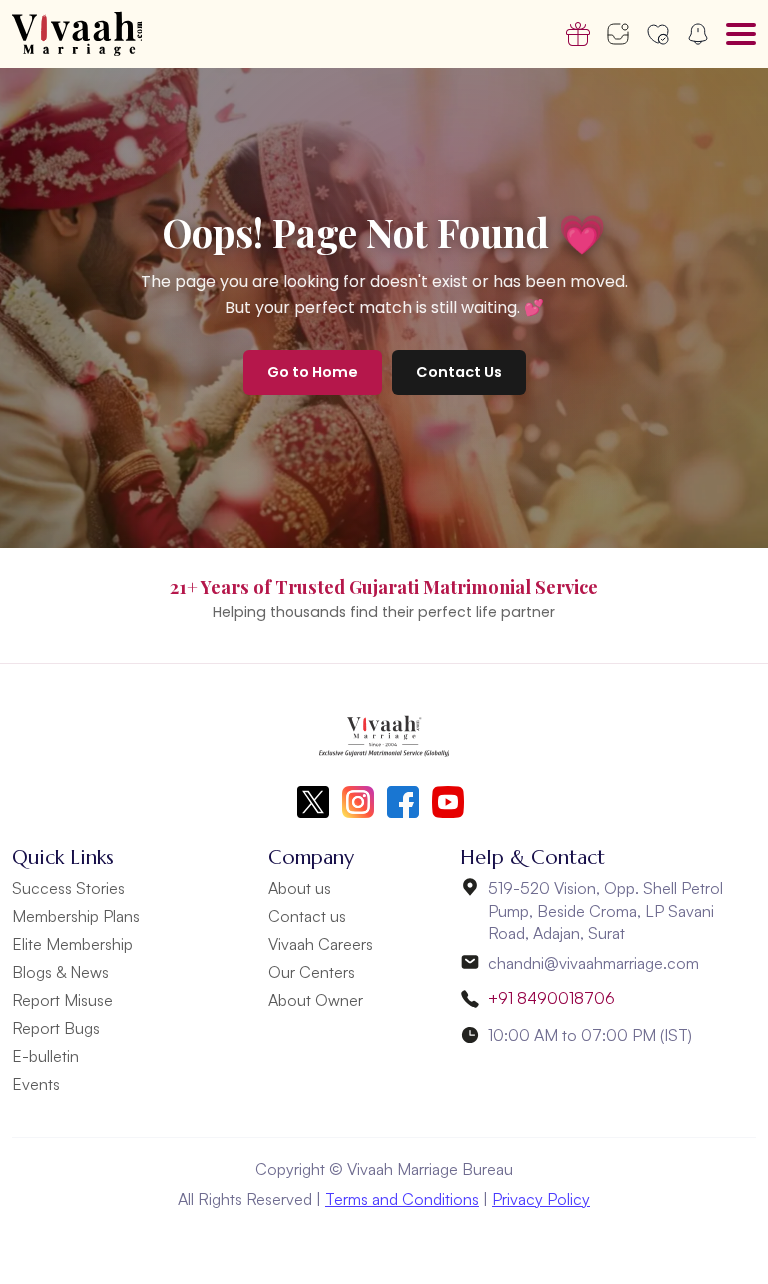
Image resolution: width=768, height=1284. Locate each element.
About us (299, 888)
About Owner (315, 1000)
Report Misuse (62, 1000)
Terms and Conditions (402, 1199)
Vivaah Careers (320, 944)
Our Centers (311, 972)
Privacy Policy (541, 1199)
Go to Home (312, 372)
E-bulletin (45, 1056)
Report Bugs (56, 1028)
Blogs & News (60, 972)
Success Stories (68, 888)
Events (36, 1084)
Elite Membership (72, 944)
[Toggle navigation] (741, 34)
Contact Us (459, 372)
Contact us (307, 916)
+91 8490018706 (551, 998)
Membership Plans (76, 916)
